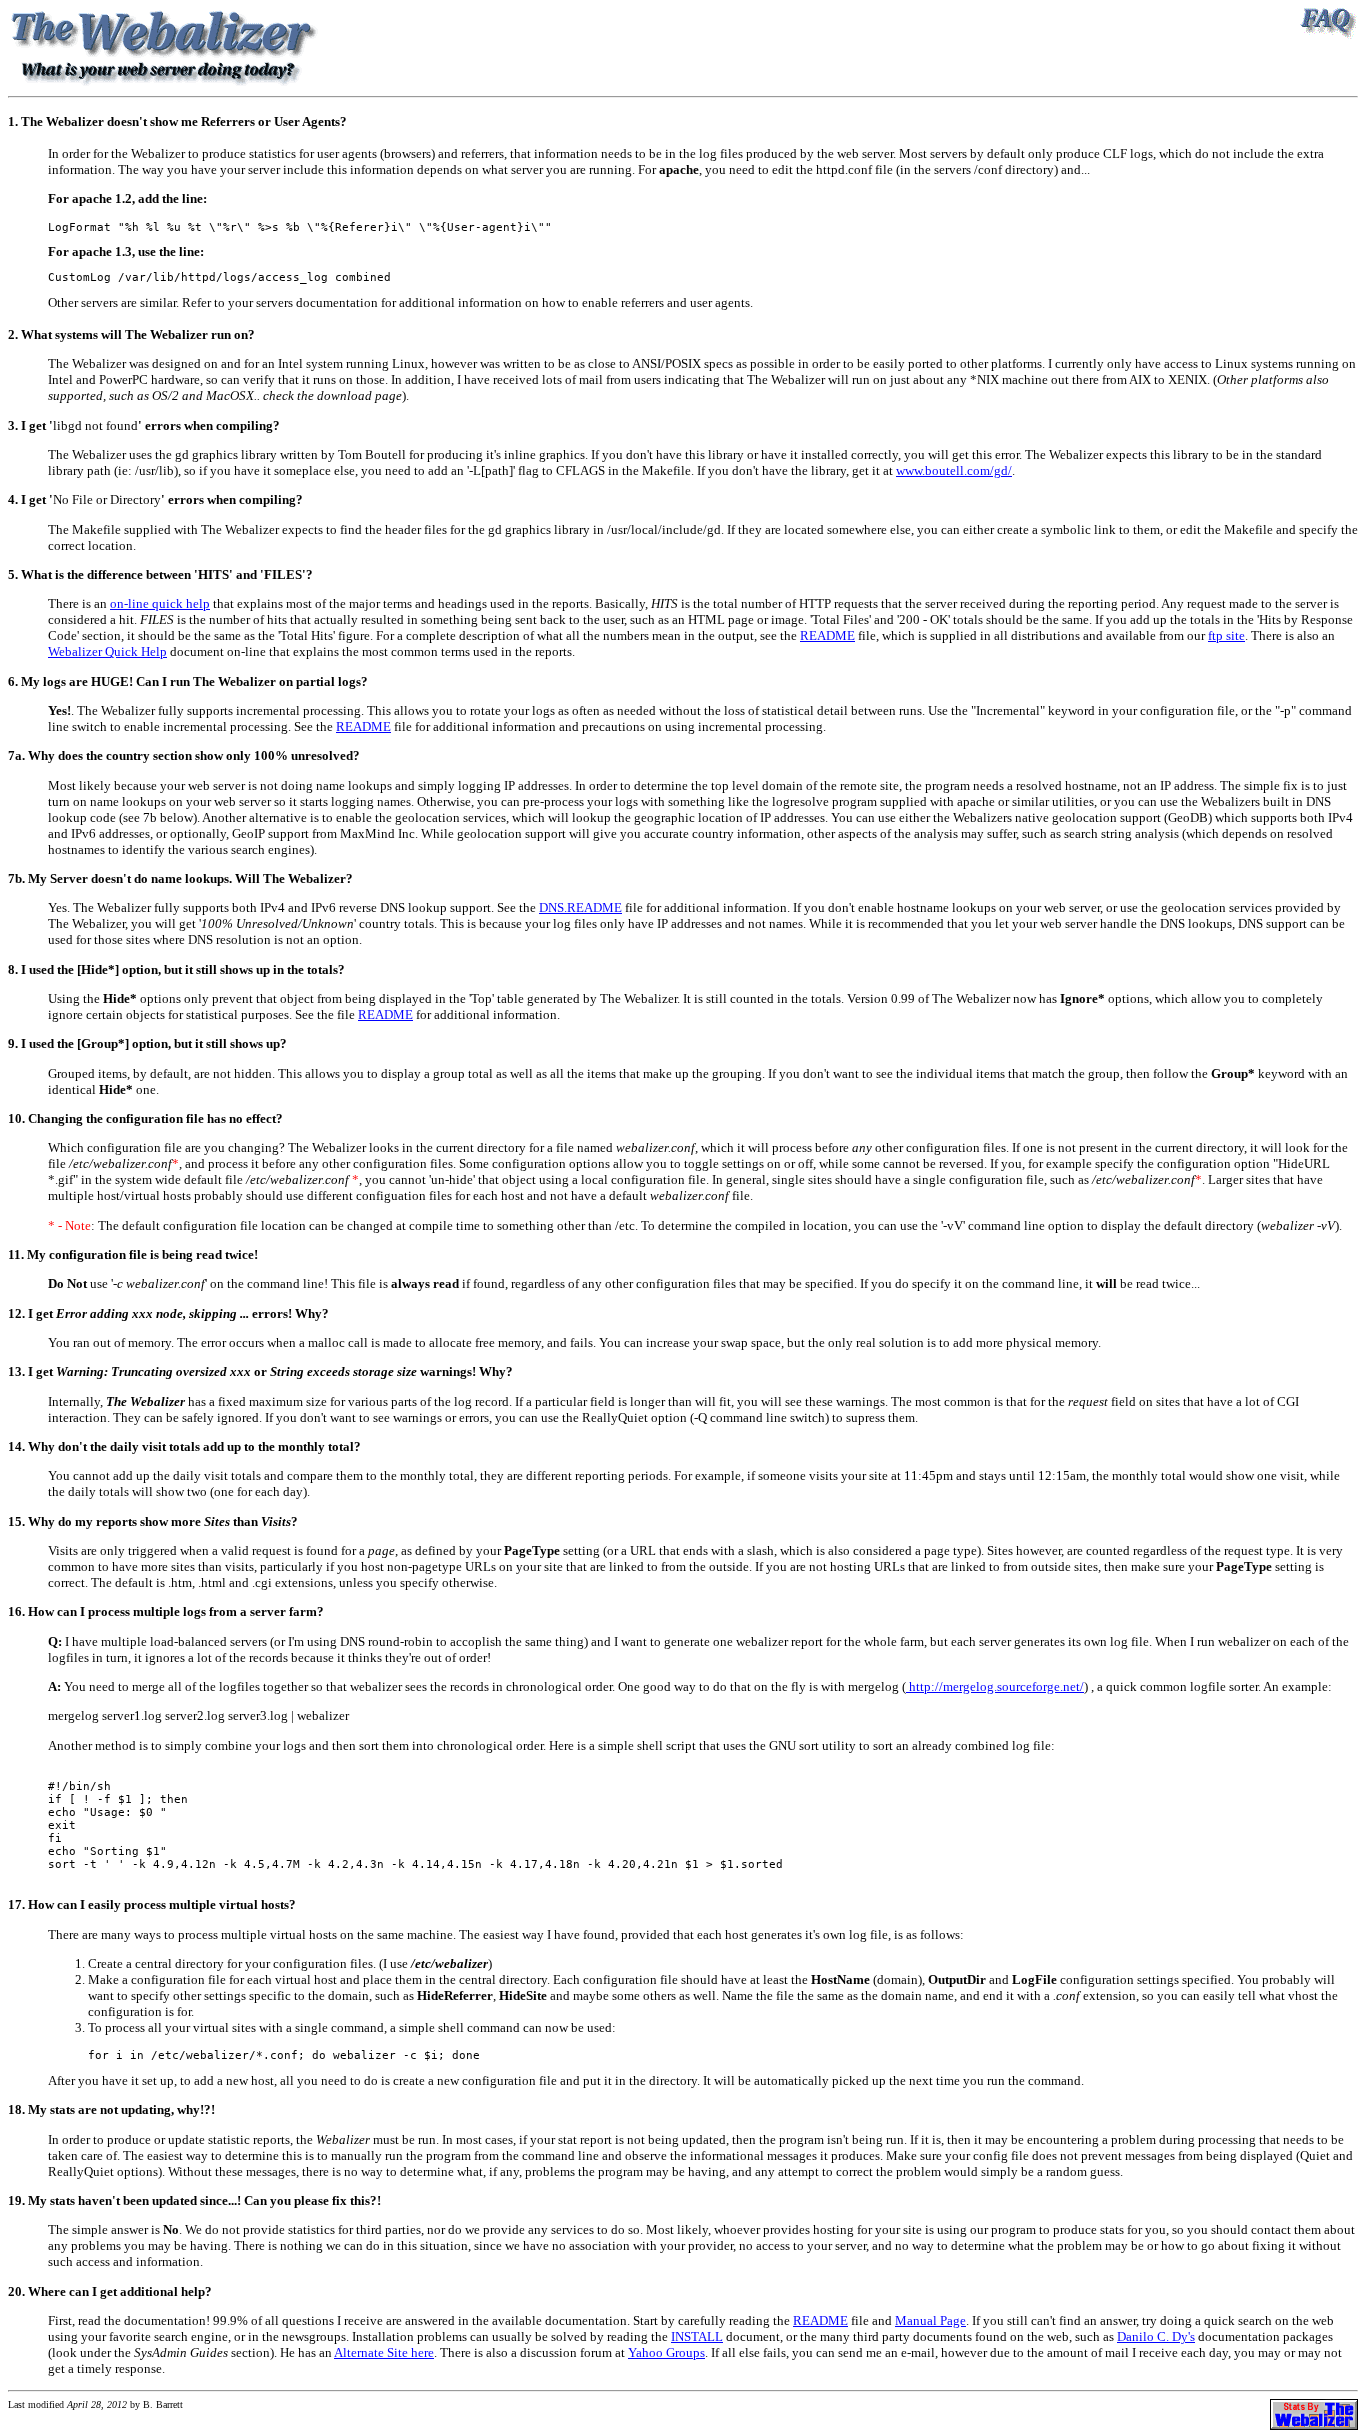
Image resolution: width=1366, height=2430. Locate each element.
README (827, 635)
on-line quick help (160, 603)
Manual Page (930, 2320)
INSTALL (697, 2336)
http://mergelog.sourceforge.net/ (995, 1686)
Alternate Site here (384, 2352)
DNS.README (580, 907)
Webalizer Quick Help (107, 651)
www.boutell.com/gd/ (954, 470)
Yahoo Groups (666, 2352)
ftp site (1226, 635)
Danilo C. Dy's (1156, 2336)
